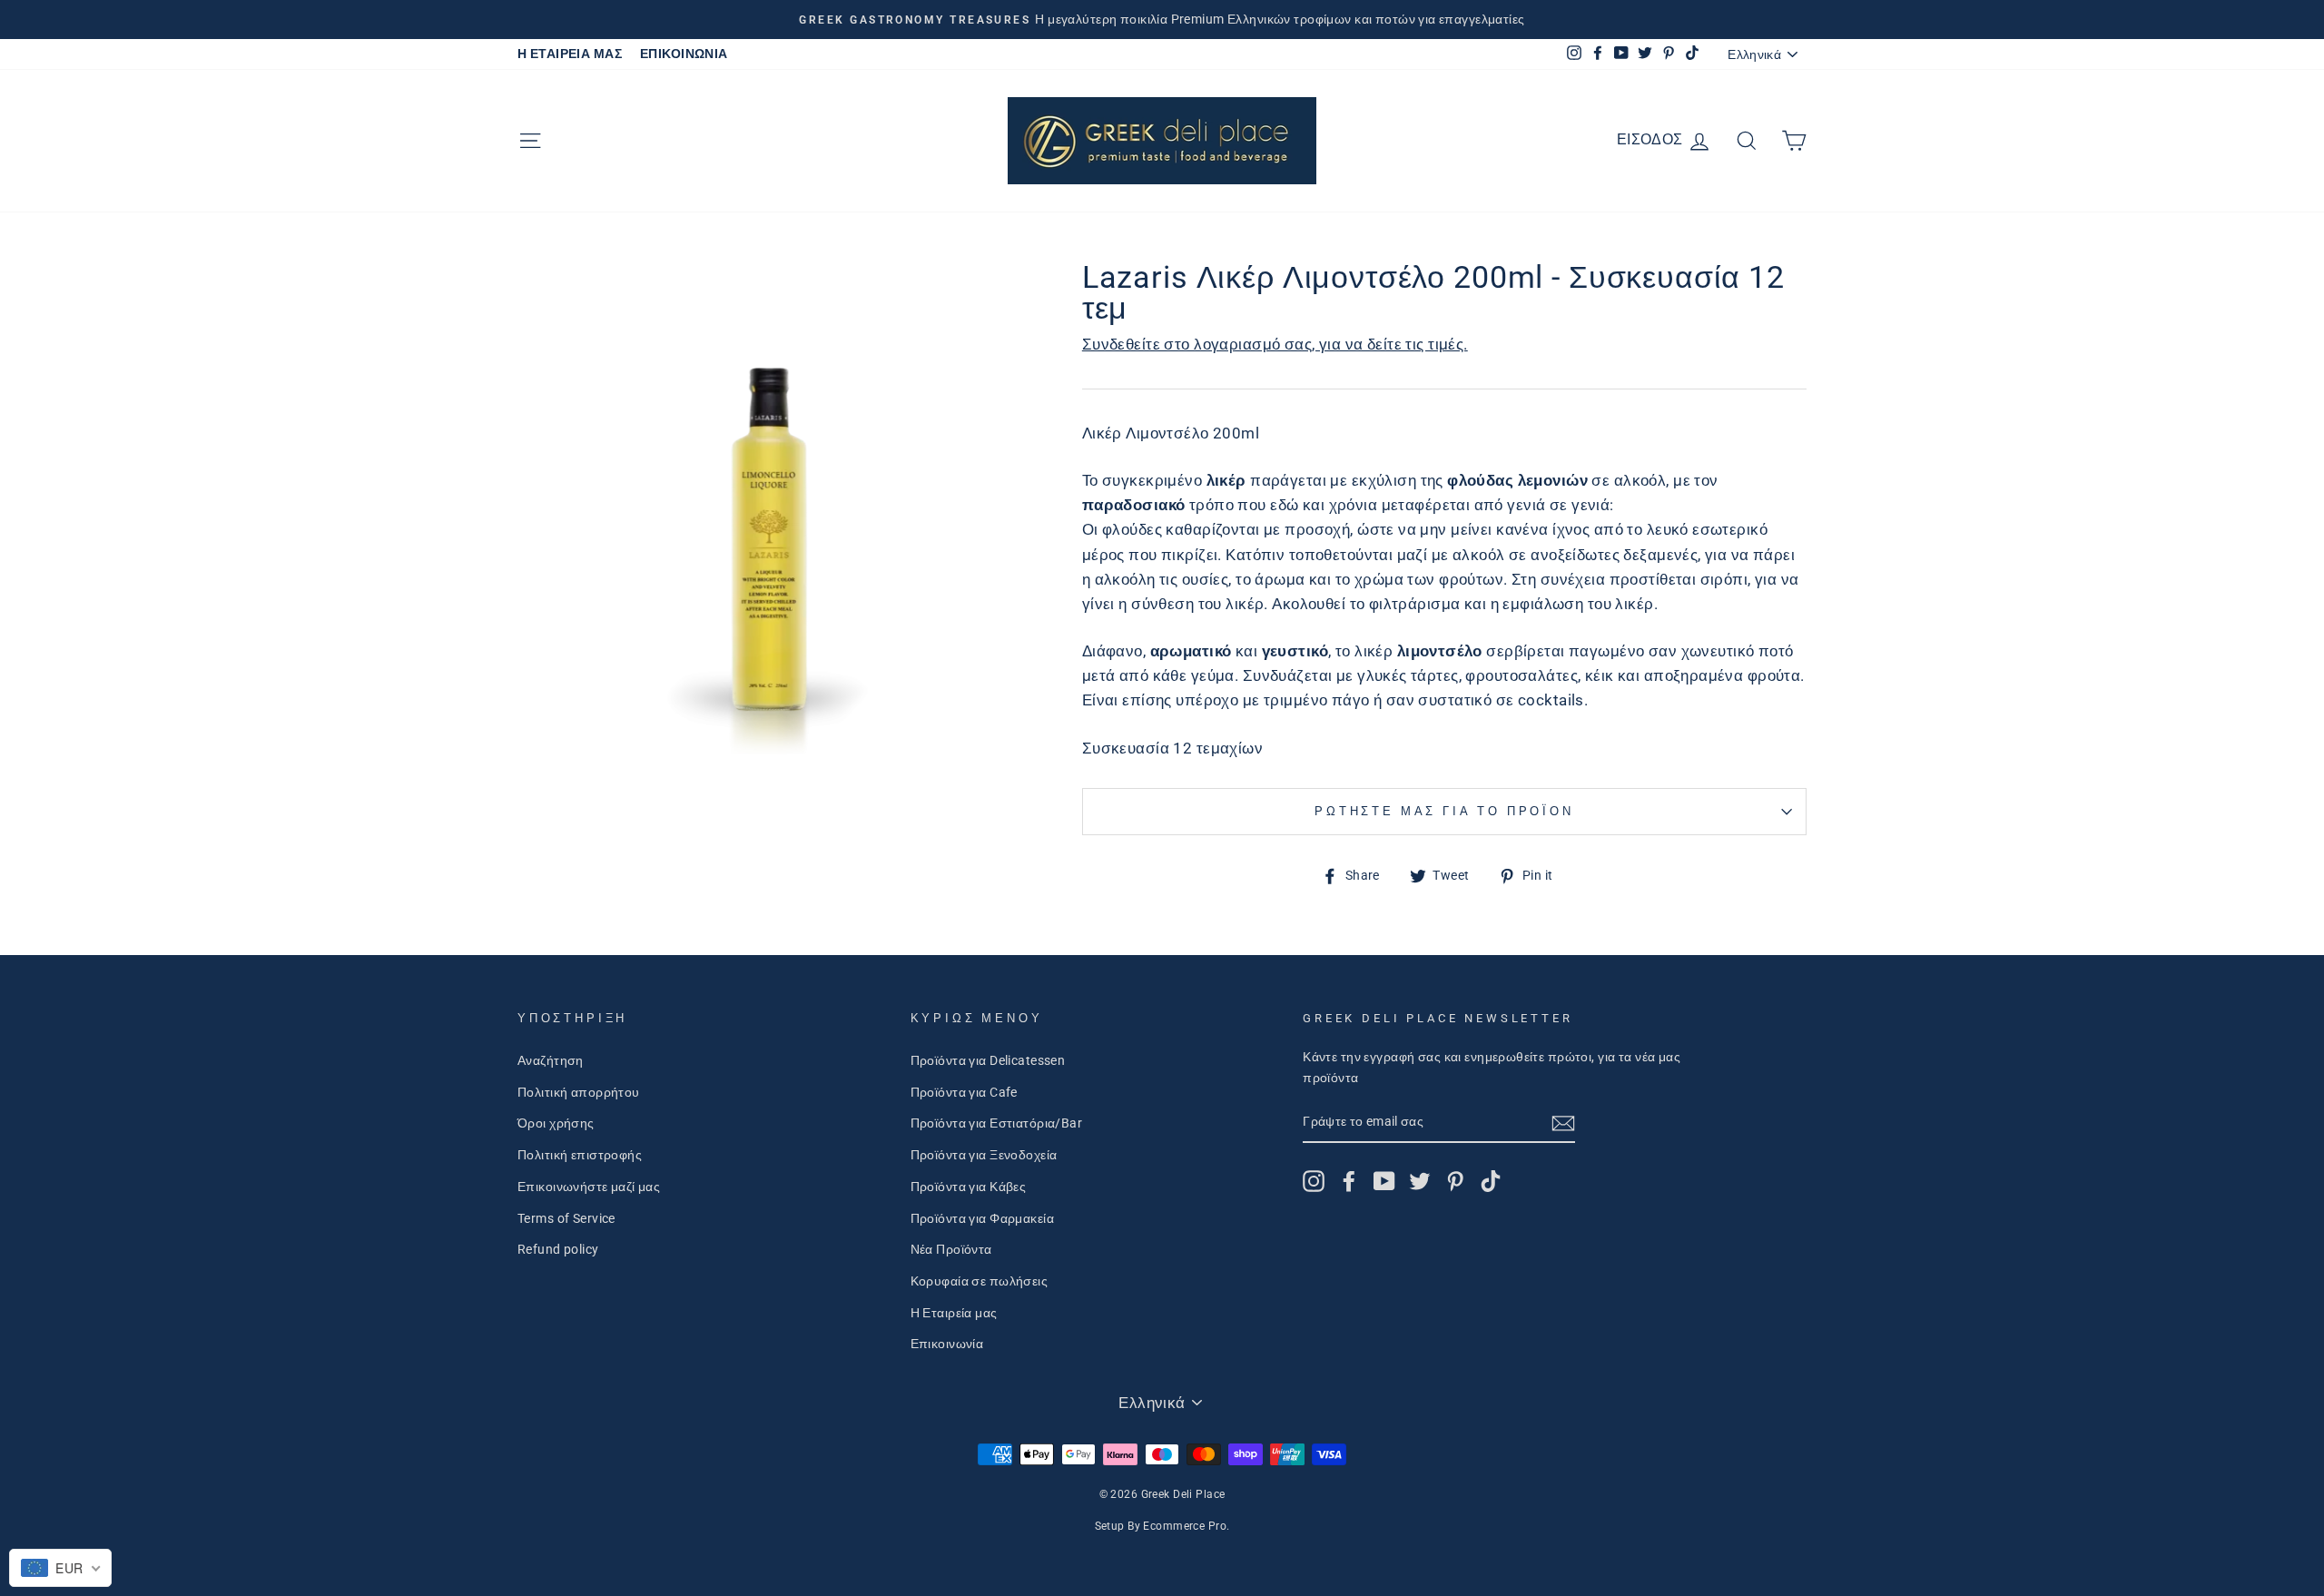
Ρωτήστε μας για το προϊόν (1444, 811)
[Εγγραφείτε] (1563, 1123)
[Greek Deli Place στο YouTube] (1384, 1181)
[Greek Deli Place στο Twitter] (1420, 1181)
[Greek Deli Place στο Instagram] (1314, 1181)
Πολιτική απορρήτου (579, 1093)
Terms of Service (566, 1219)
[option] (1162, 20)
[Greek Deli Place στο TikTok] (1491, 1181)
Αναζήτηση (551, 1061)
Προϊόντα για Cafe (964, 1093)
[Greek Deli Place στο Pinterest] (1455, 1181)
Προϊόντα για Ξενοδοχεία (984, 1155)
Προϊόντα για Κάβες (969, 1187)
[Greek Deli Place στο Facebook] (1349, 1181)
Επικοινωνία (947, 1344)
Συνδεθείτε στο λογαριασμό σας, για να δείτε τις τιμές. (1275, 344)
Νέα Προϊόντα (951, 1250)
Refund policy (558, 1250)
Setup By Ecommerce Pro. (1162, 1526)
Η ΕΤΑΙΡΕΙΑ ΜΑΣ (570, 54)
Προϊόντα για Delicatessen (988, 1061)
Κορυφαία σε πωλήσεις (980, 1281)
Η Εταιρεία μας (954, 1313)
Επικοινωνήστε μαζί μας (589, 1187)
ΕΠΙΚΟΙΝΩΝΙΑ (684, 54)
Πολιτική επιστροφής (580, 1155)
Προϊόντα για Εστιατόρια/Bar (996, 1123)
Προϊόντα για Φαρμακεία (982, 1219)
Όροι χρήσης (556, 1123)
